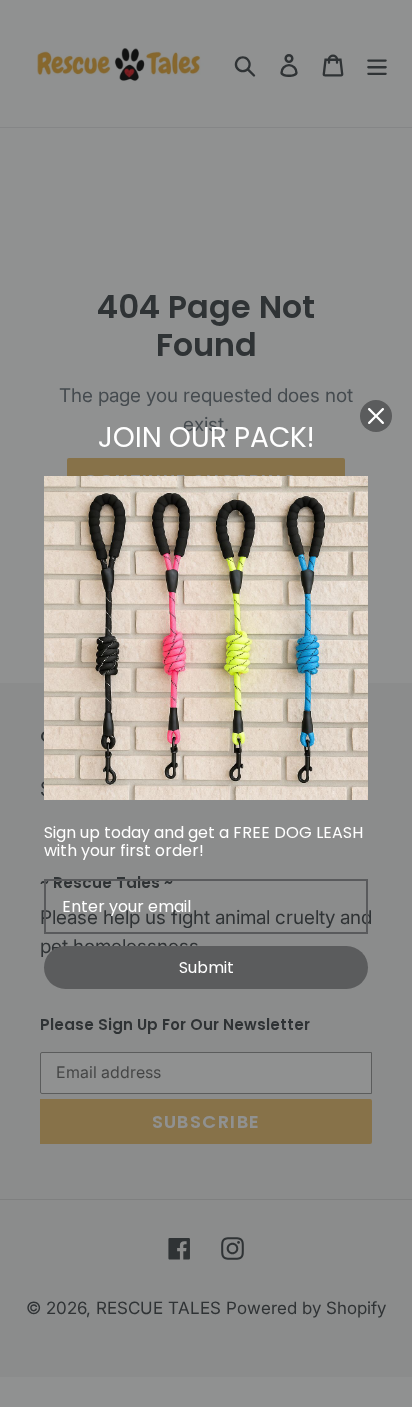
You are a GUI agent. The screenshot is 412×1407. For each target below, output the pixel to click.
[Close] (376, 416)
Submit (206, 967)
